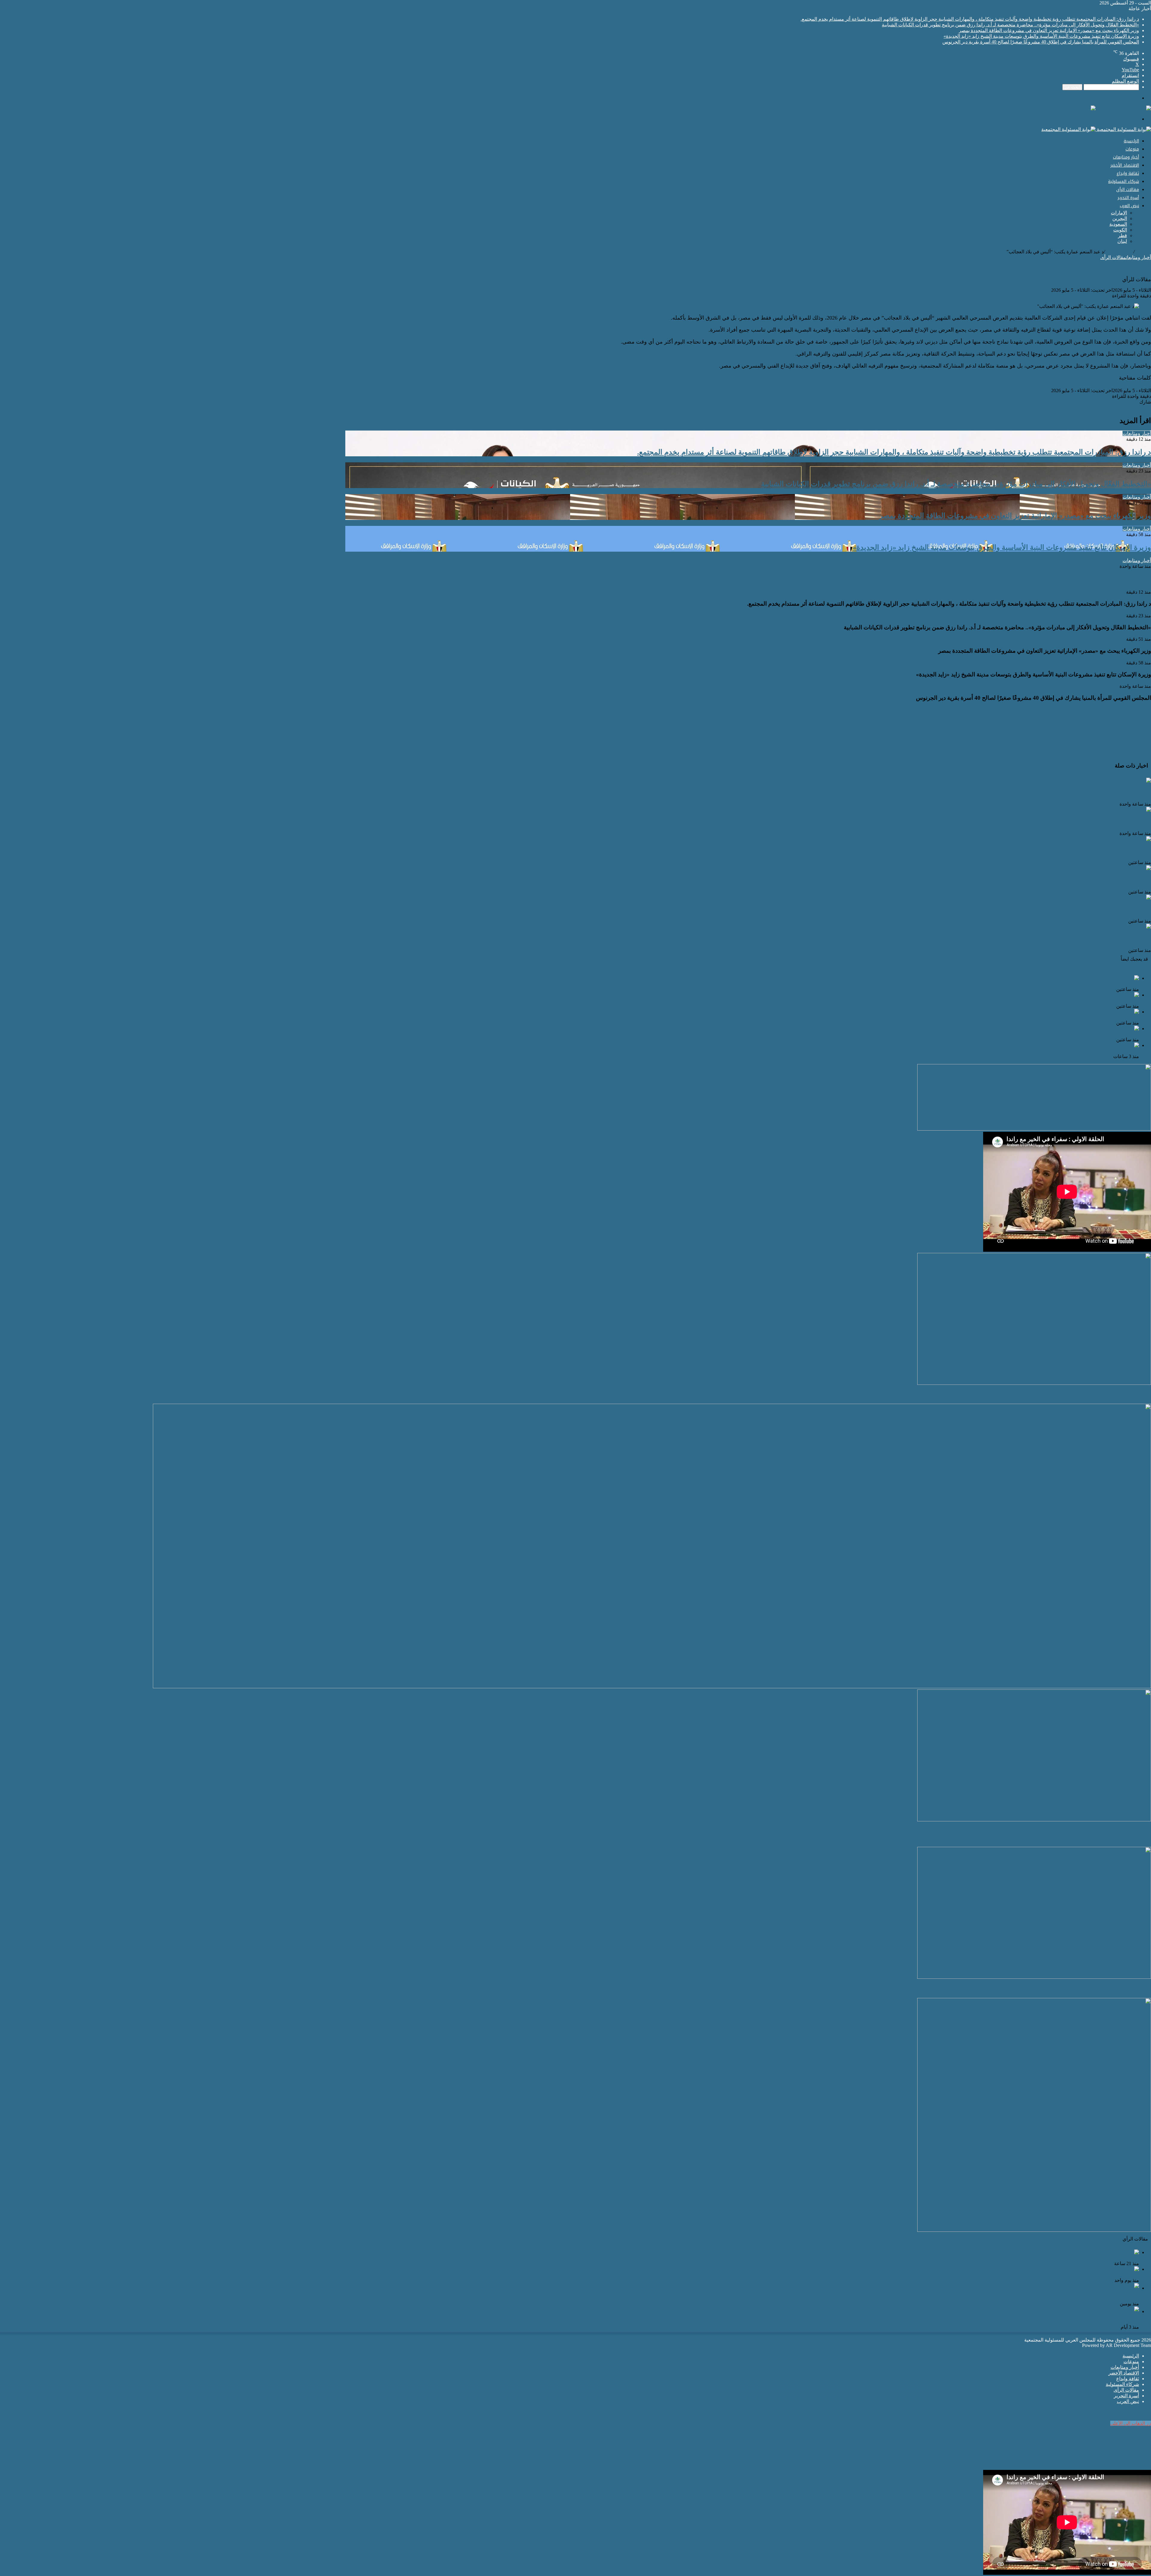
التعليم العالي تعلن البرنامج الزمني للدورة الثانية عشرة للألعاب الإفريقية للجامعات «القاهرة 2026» (1037, 880)
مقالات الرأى (1128, 190)
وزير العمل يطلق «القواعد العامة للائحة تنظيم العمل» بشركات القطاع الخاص (1082, 1001)
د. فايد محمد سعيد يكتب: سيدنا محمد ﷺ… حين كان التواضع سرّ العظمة (1086, 2297)
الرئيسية (1131, 141)
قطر (1123, 236)
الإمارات (1119, 213)
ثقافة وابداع (1128, 173)
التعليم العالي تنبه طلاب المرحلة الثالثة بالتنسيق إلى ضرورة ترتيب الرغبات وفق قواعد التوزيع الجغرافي (1062, 984)
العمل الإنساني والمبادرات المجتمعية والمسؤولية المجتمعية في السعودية (1066, 1989)
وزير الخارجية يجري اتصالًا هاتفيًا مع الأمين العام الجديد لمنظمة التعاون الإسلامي (1081, 1034)
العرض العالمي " (1079, 384)
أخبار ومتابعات (1126, 157)
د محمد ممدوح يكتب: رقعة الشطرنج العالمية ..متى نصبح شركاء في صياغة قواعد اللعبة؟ (1074, 2275)
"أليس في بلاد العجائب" (1125, 384)
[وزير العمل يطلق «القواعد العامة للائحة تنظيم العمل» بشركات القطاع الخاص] (1061, 995)
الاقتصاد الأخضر (1125, 165)
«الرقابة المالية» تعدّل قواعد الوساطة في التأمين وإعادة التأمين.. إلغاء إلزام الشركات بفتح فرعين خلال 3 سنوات (1056, 1051)
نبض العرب (1129, 206)
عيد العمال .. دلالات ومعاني (1119, 1395)
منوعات (1132, 149)
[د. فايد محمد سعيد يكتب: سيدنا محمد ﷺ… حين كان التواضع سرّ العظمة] (1066, 2288)
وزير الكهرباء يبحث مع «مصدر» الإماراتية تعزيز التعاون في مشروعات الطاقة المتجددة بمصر (1049, 30)
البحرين (1120, 218)
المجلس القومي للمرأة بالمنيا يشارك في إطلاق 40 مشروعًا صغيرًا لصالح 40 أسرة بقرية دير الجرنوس (1041, 42)
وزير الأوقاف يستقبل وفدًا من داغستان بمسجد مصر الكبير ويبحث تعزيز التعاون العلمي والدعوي (1040, 851)
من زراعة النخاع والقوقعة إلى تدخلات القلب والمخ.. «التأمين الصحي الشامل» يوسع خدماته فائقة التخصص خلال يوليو (1054, 1018)
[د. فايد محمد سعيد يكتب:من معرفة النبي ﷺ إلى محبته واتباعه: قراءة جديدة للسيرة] (1056, 2311)
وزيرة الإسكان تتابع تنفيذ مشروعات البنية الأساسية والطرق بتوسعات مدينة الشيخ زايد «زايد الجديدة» (1041, 36)
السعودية (1118, 224)
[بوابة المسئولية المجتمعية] (1096, 108)
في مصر (1050, 384)
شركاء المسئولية (1124, 182)
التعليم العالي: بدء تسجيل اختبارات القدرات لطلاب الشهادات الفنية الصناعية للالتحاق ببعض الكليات (1036, 938)
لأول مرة (1028, 384)
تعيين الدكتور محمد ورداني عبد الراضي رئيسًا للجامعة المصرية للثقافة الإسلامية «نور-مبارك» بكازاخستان (1030, 821)
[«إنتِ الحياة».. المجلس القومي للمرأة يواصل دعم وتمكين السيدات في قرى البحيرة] (1068, 781)
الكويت (1120, 230)
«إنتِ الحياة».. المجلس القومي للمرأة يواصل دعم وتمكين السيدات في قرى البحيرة (1054, 792)
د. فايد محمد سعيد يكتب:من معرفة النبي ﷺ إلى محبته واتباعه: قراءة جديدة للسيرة (1078, 2320)
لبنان (1122, 241)
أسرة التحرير (1128, 198)
